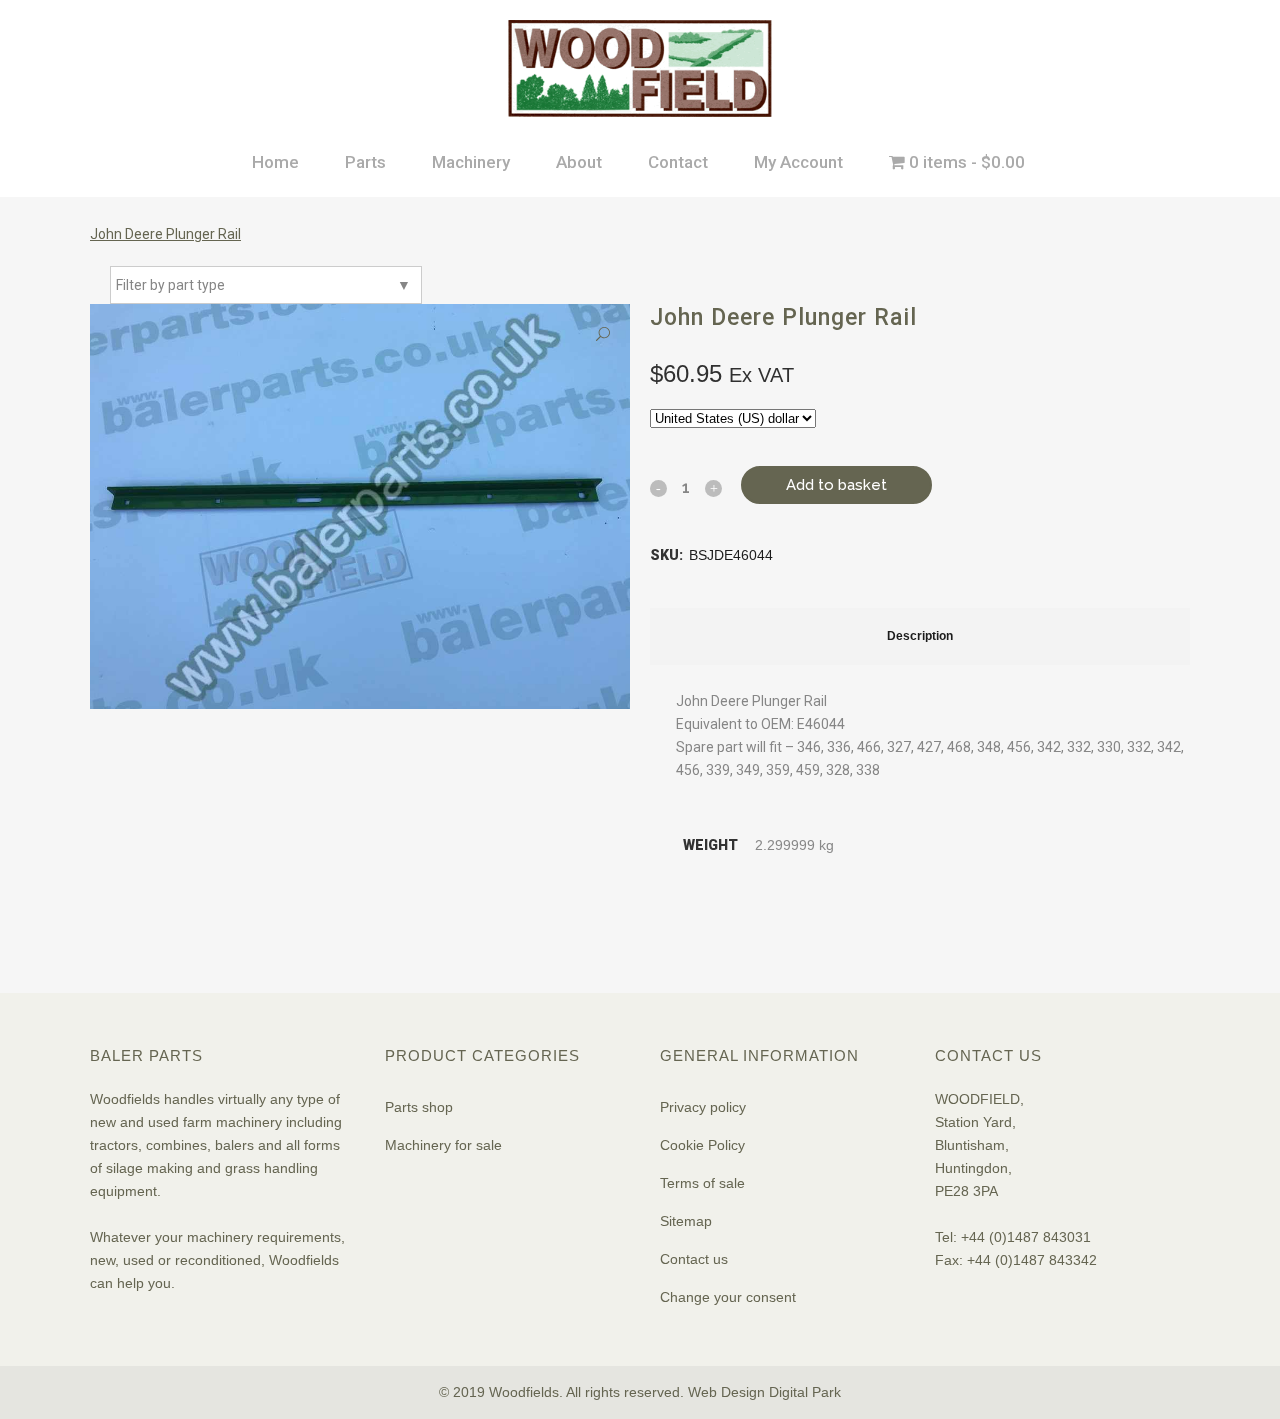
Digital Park (805, 1392)
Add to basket (836, 485)
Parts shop (419, 1107)
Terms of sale (702, 1183)
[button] (603, 334)
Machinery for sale (443, 1145)
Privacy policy (703, 1107)
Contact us (694, 1259)
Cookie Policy (702, 1145)
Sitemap (686, 1221)
